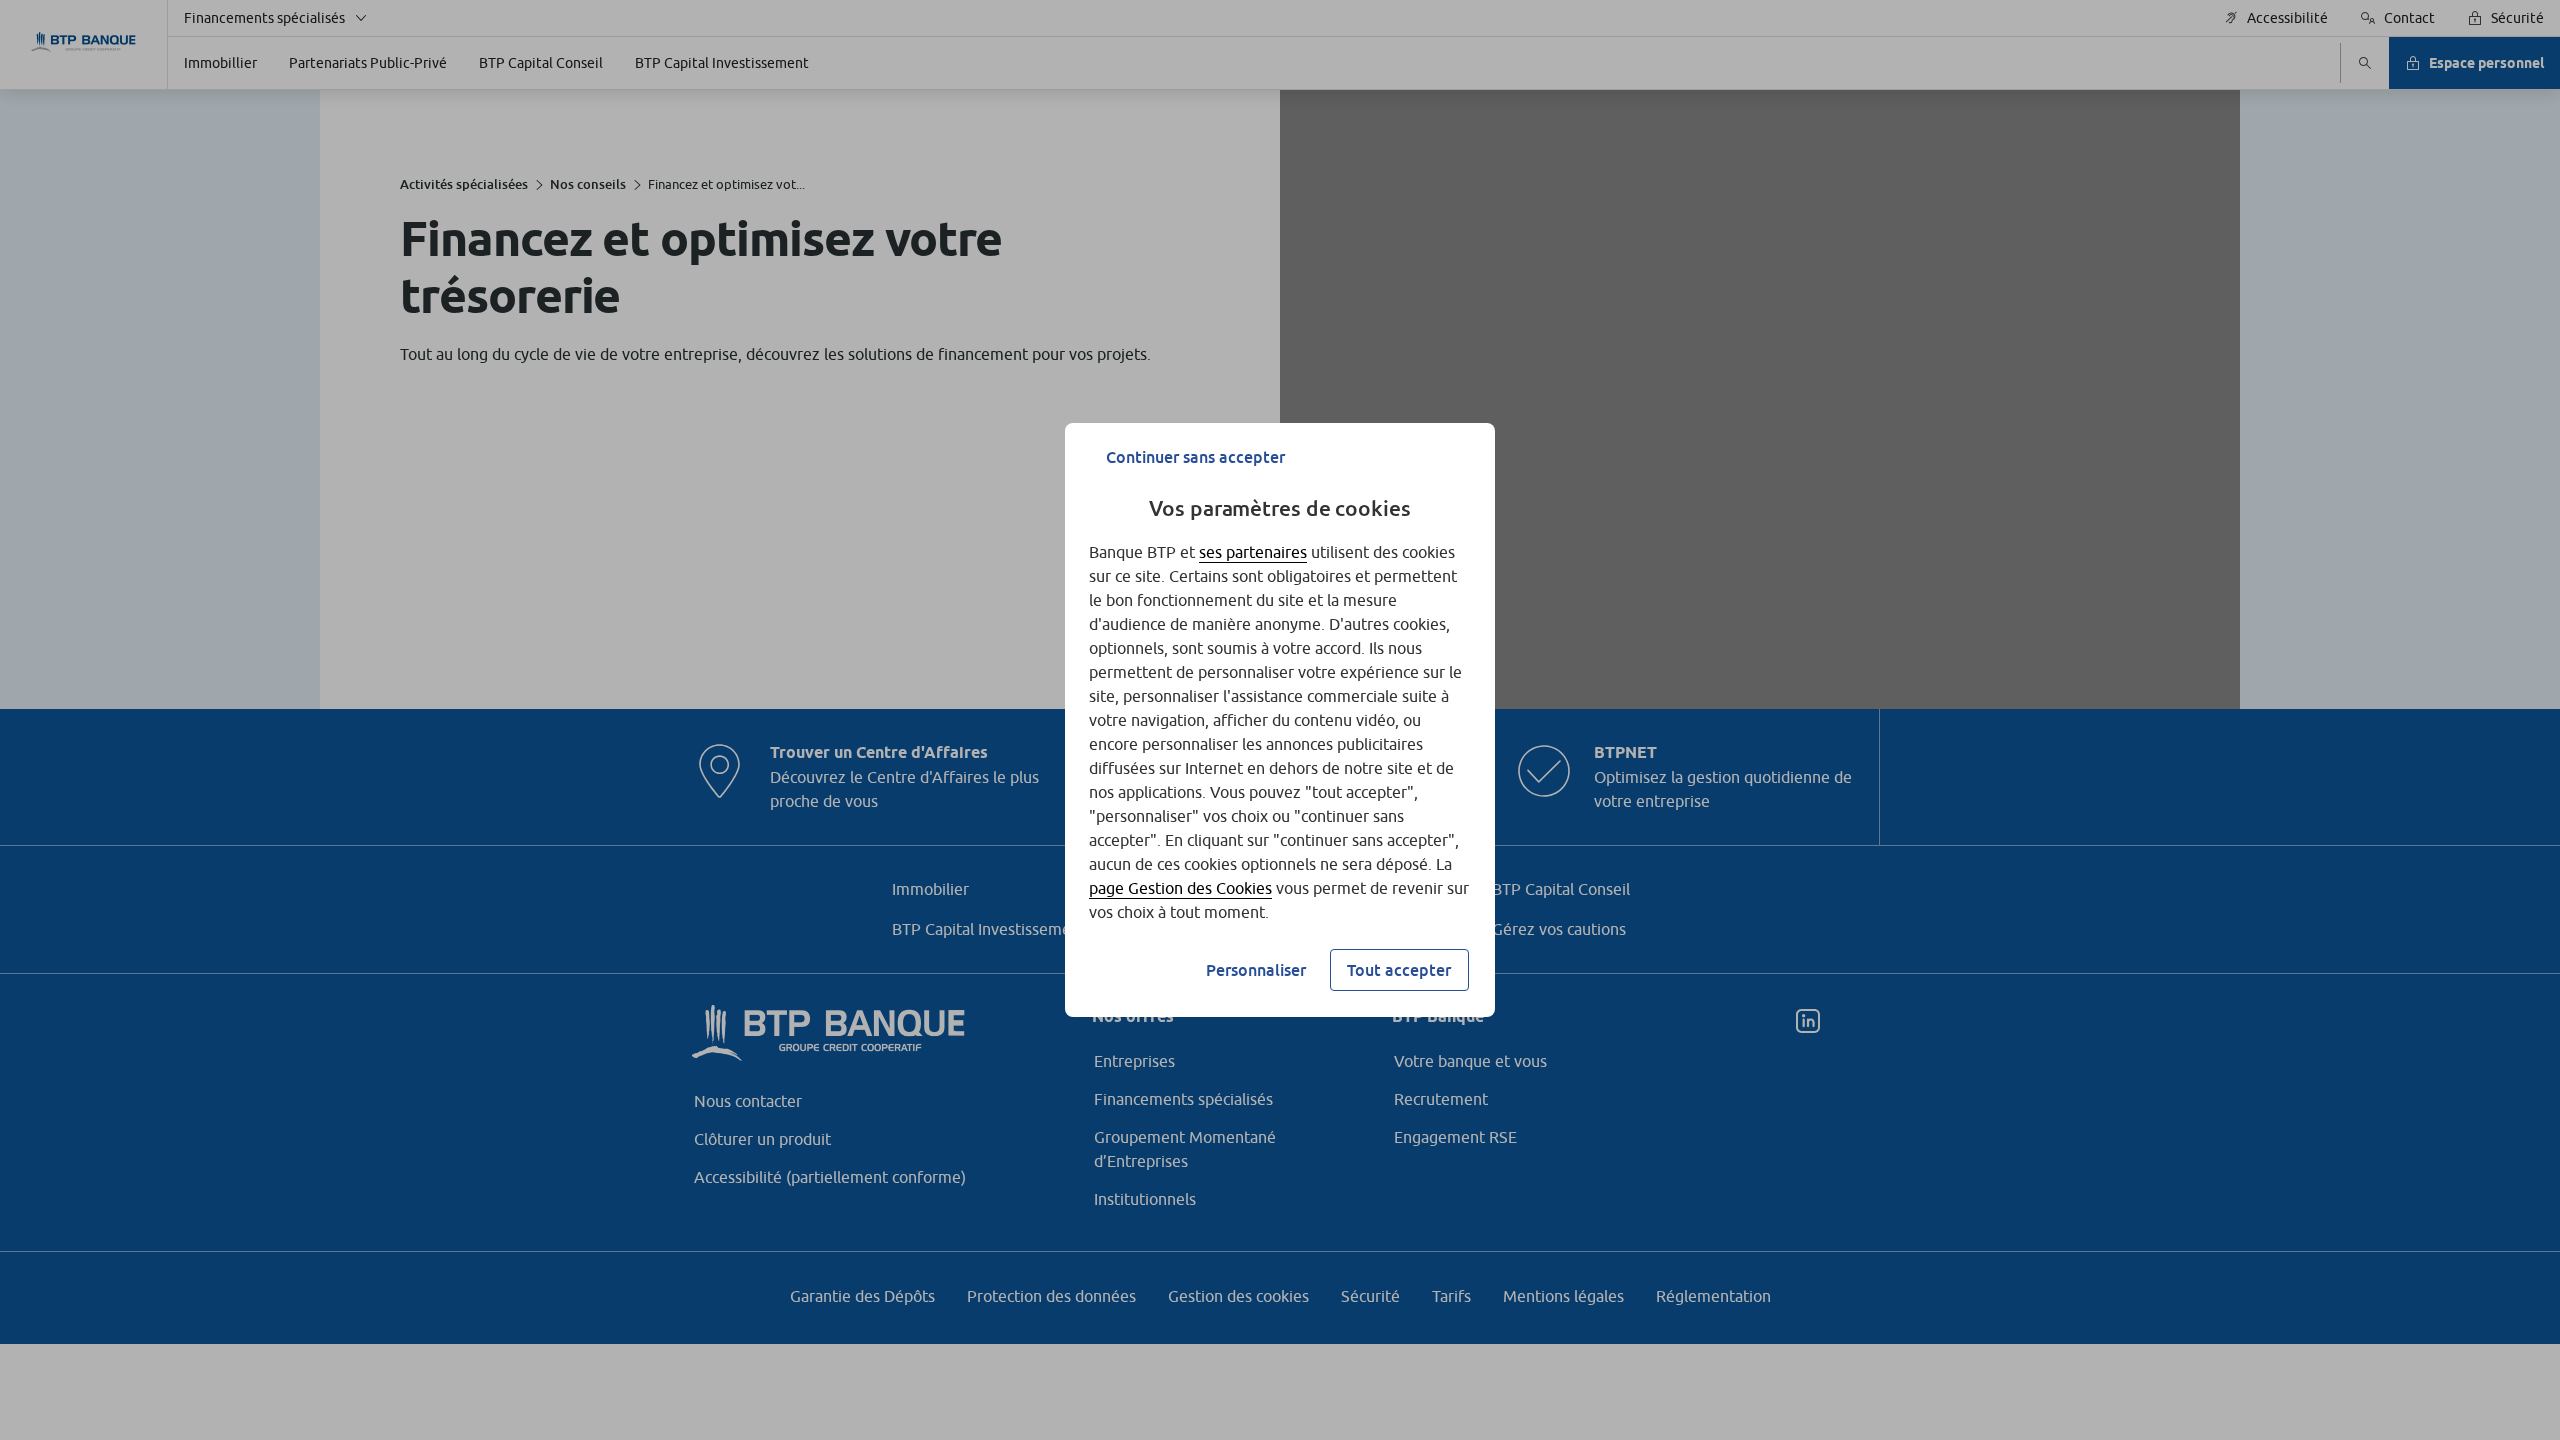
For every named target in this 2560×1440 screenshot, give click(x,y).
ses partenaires (1253, 552)
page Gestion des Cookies (1180, 888)
